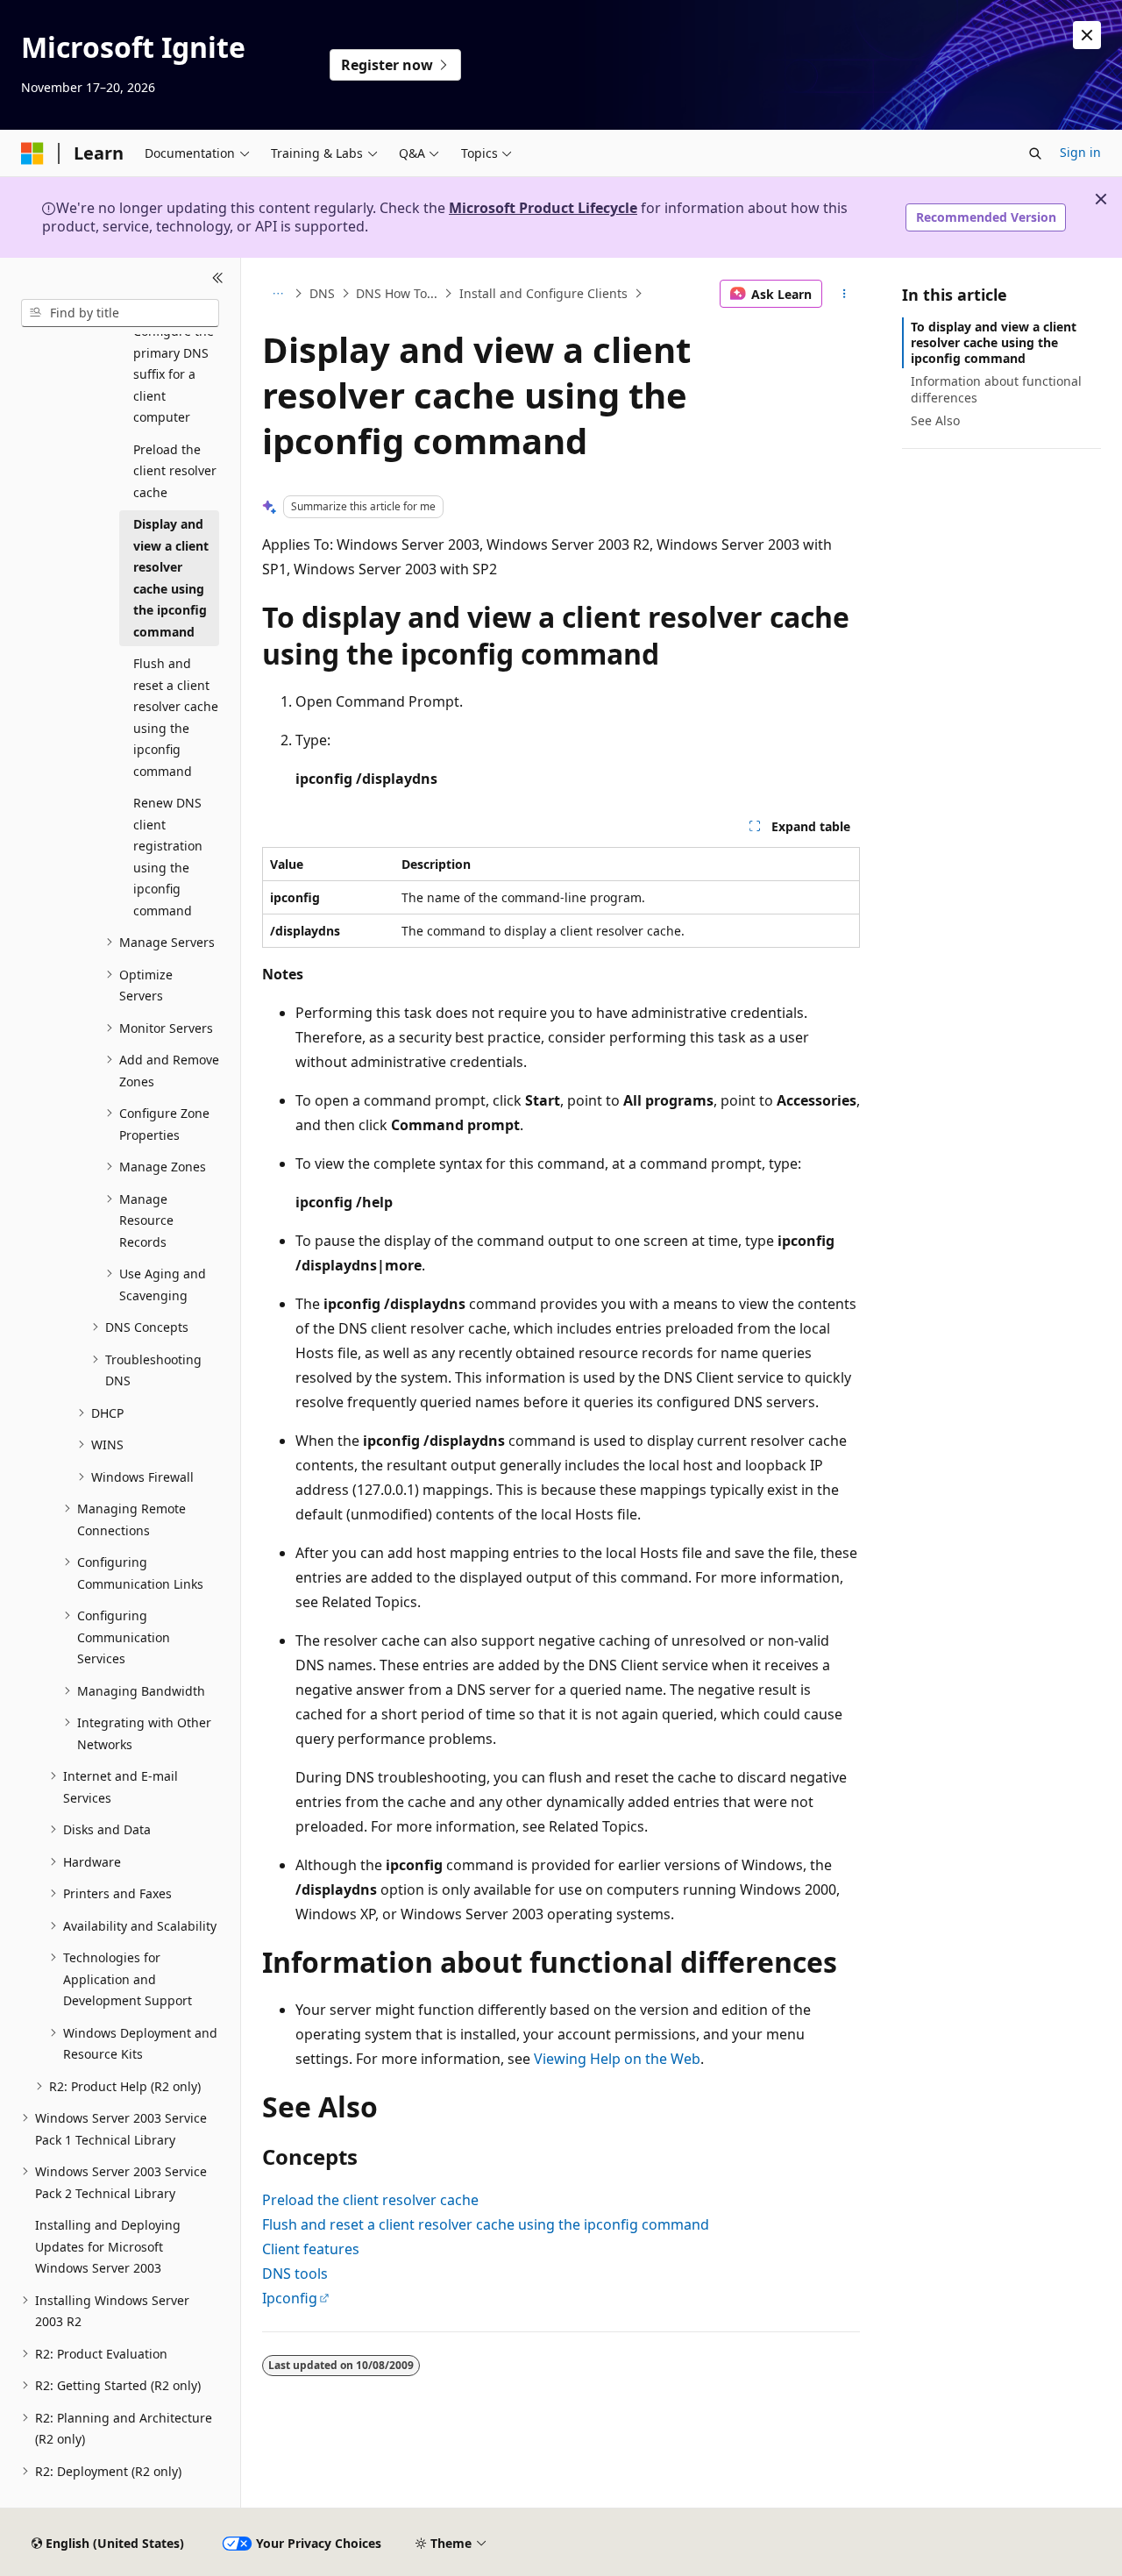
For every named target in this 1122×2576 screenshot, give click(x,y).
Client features (311, 2249)
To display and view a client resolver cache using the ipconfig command (994, 342)
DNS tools (295, 2274)
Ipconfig (290, 2298)
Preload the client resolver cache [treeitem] (175, 471)
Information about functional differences (996, 389)
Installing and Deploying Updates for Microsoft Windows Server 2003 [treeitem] (108, 2246)
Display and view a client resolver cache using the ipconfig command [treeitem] (171, 578)
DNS (322, 293)
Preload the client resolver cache (370, 2200)
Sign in (1080, 152)
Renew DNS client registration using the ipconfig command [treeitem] (168, 857)
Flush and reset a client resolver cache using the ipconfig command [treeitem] (176, 717)
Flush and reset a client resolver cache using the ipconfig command (486, 2224)
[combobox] (120, 313)
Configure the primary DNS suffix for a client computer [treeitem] (174, 374)
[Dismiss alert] (1087, 35)
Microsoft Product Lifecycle (543, 208)
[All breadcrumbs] (277, 294)
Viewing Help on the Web (617, 2059)
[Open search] (1035, 153)
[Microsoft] (32, 153)
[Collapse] (218, 279)
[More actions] (845, 294)
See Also (935, 420)
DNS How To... (397, 293)
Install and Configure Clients (543, 293)
